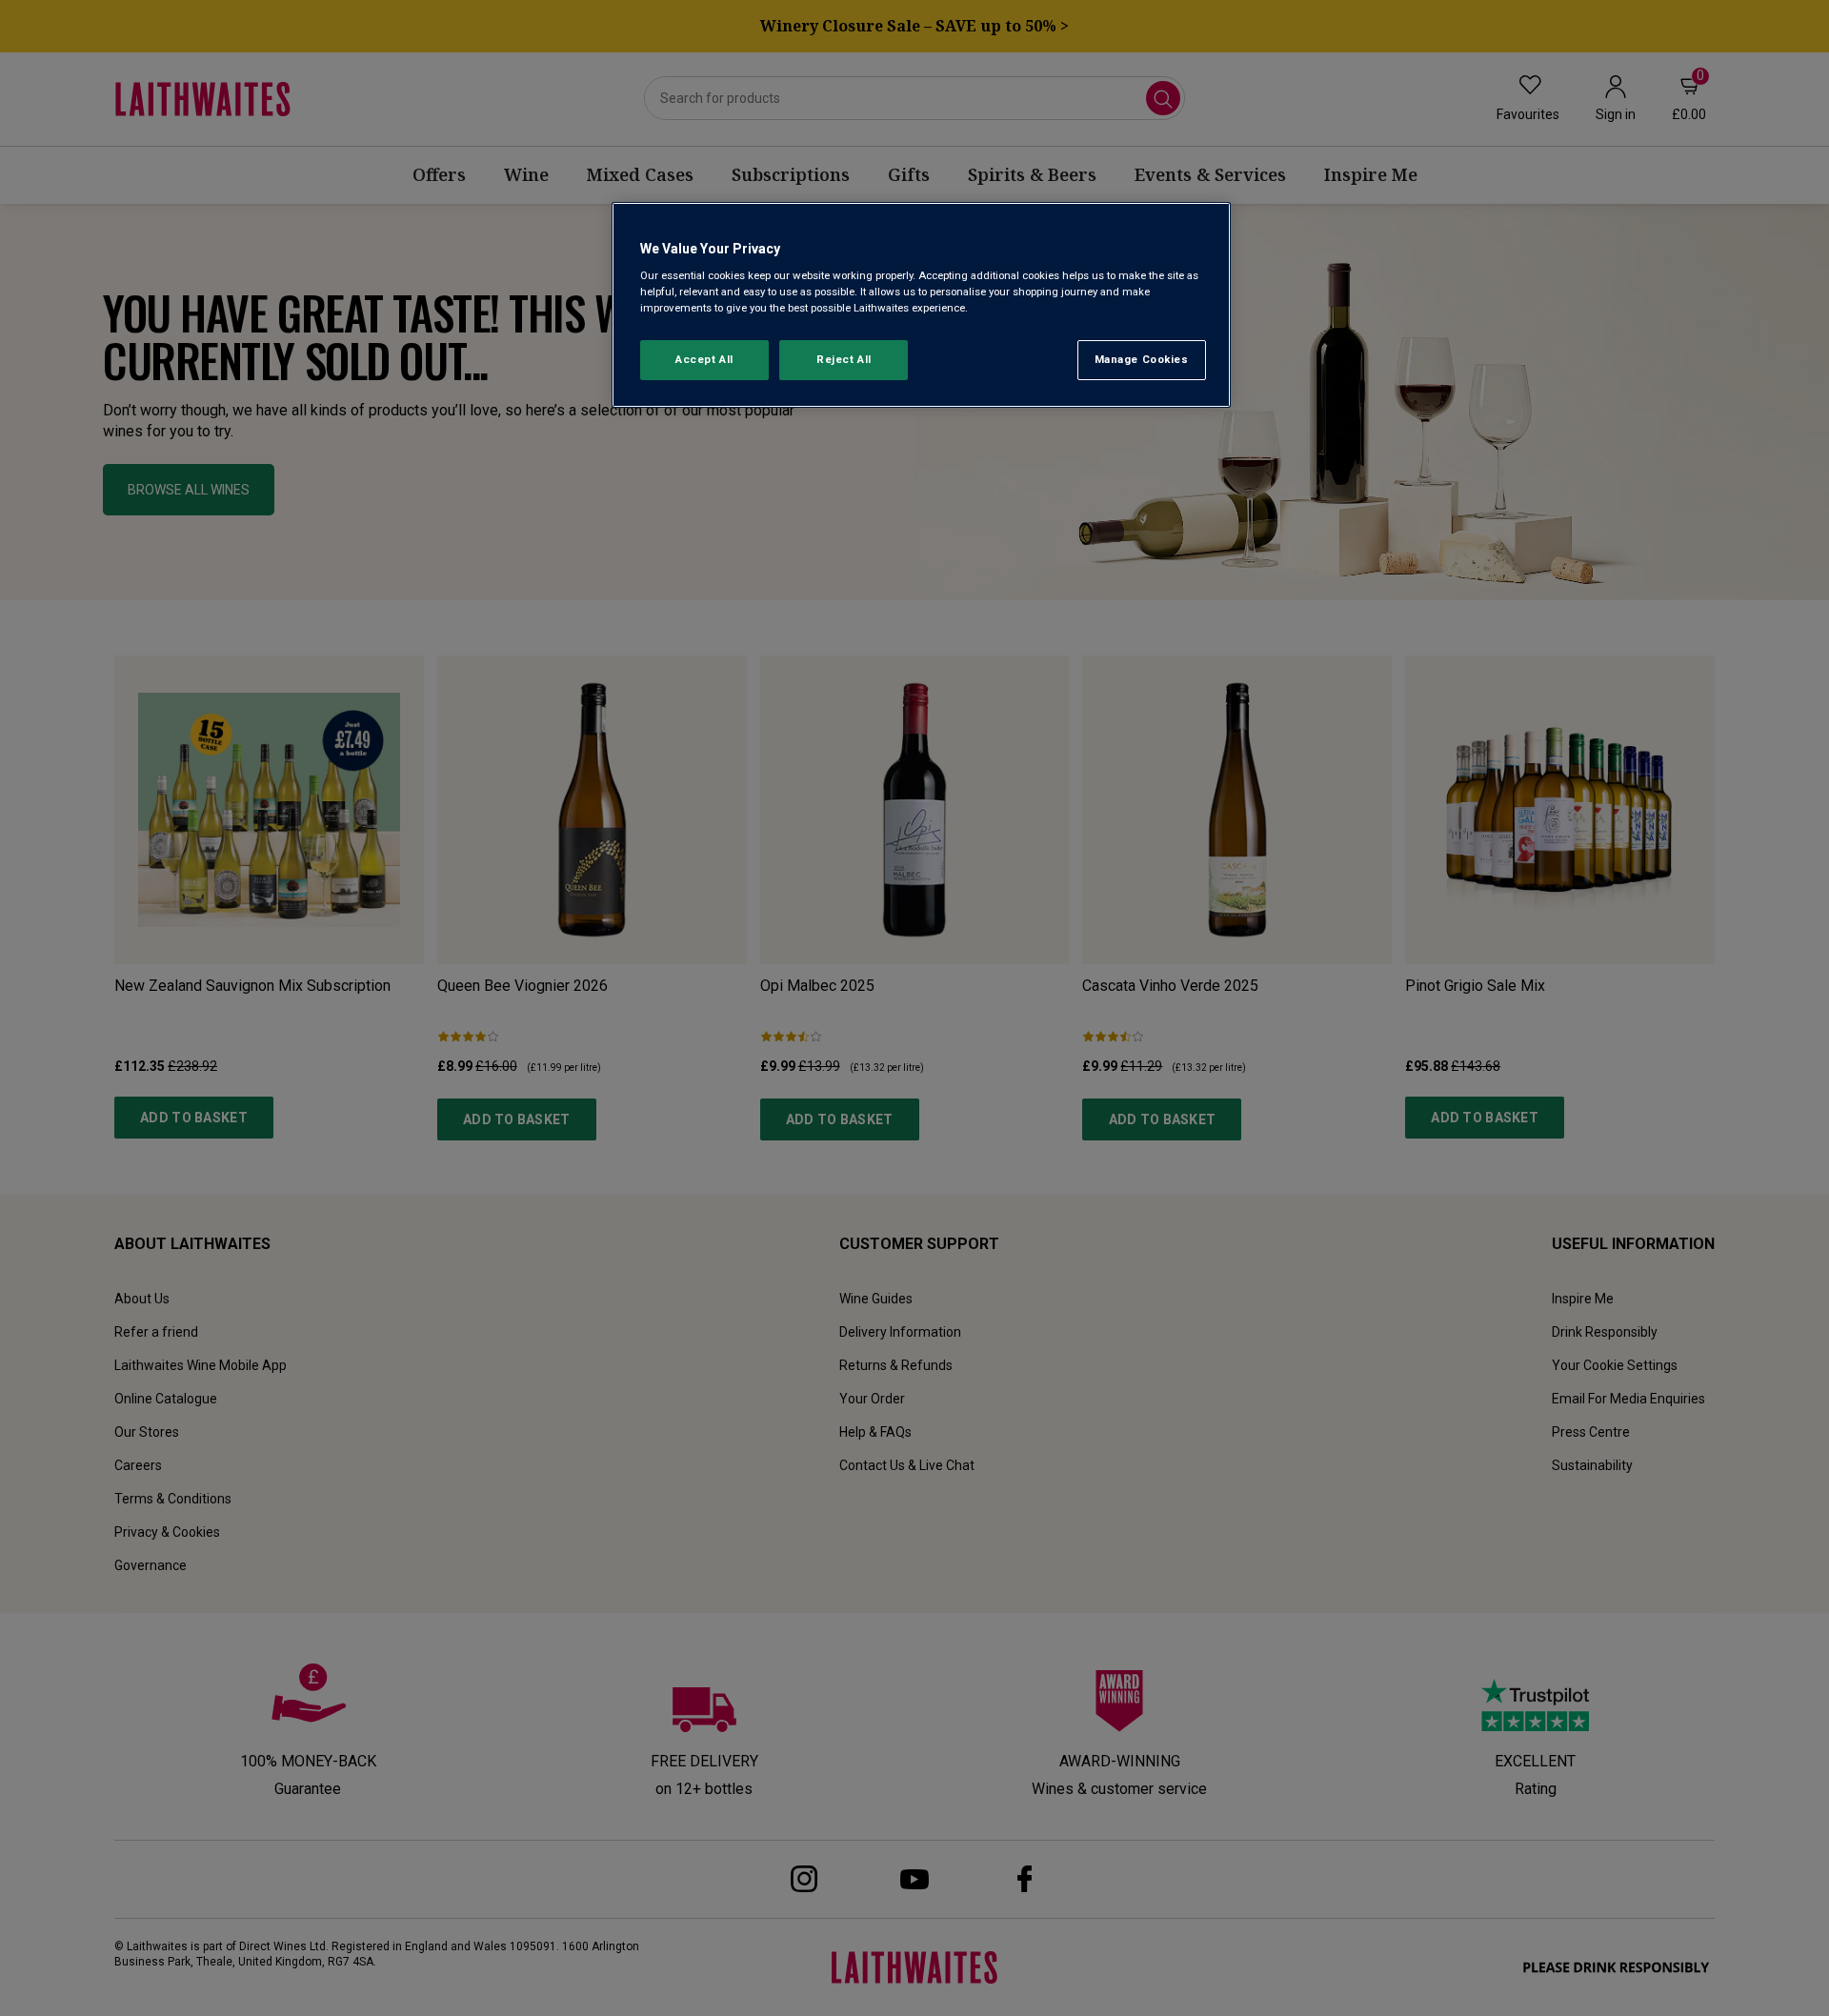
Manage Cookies (1142, 359)
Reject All (844, 359)
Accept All (704, 359)
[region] (921, 305)
